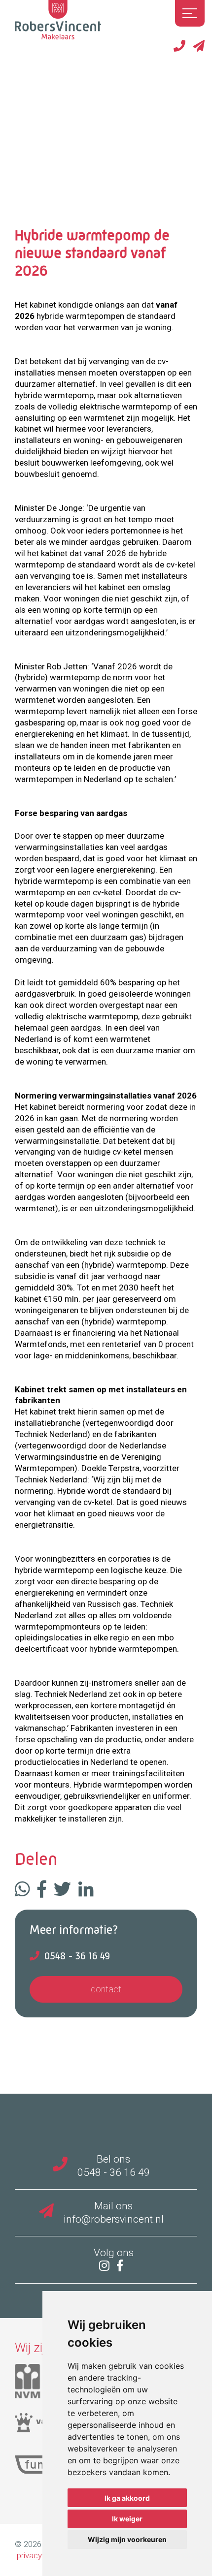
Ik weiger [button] (127, 2519)
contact (106, 1989)
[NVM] (35, 2385)
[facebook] (122, 2266)
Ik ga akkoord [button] (127, 2498)
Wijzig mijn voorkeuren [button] (127, 2539)
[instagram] (107, 2266)
